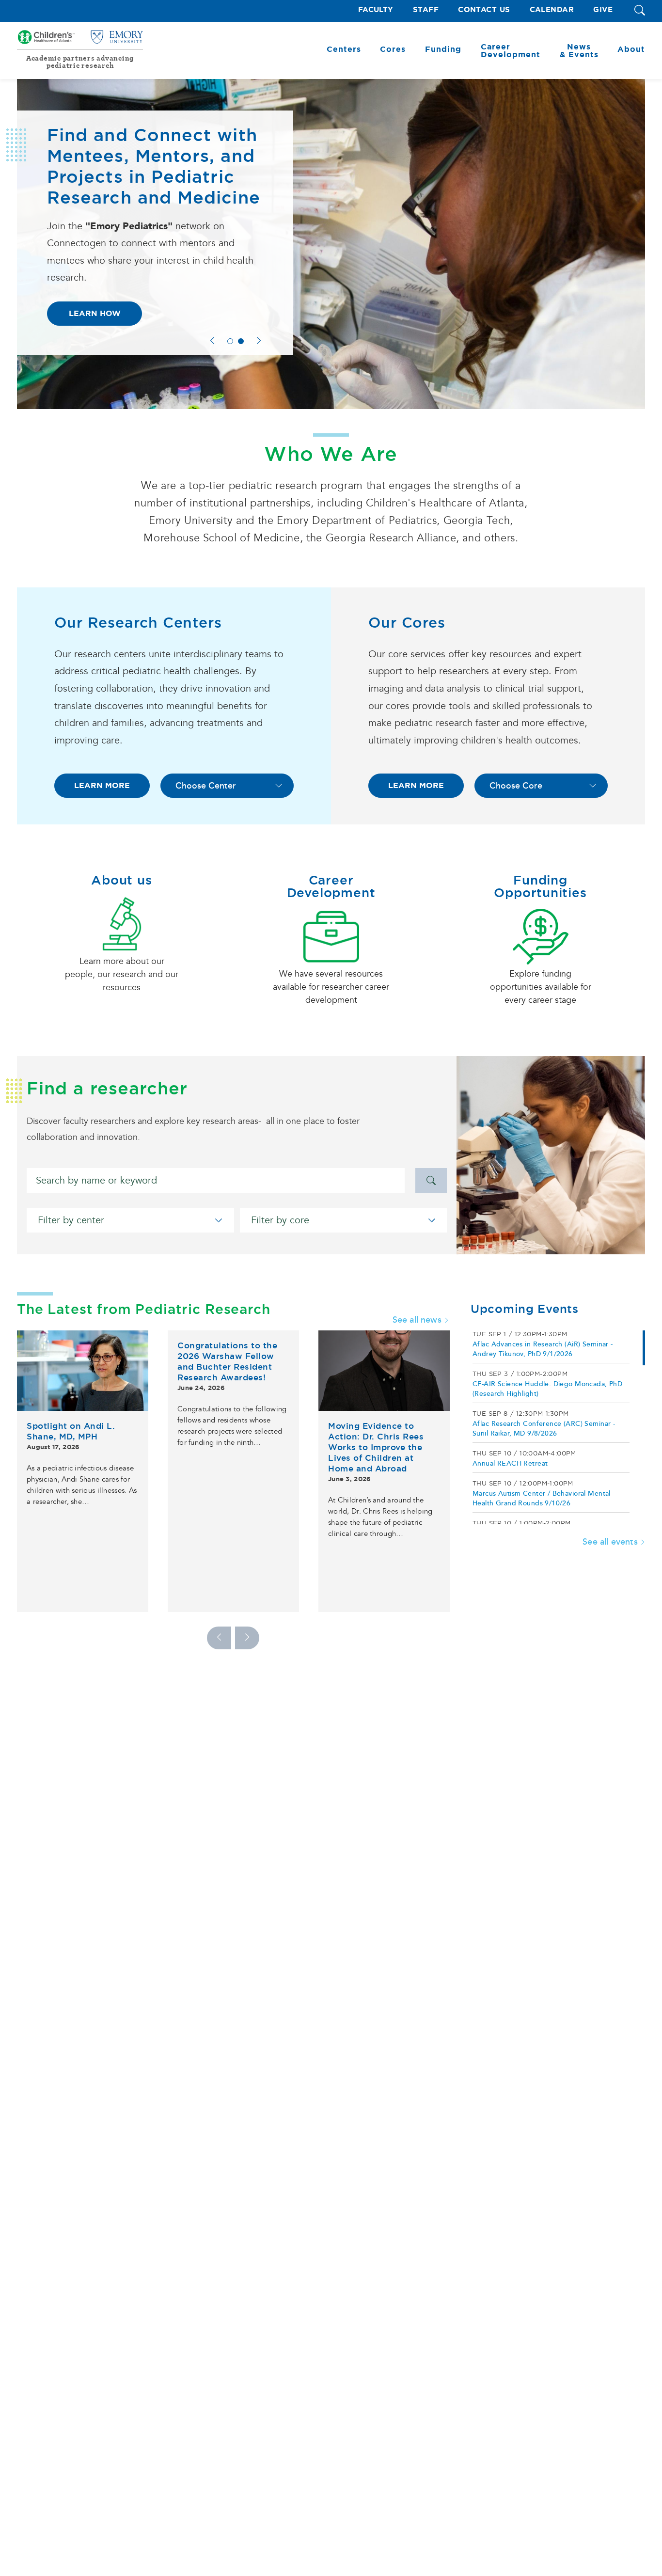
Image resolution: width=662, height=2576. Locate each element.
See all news (417, 1320)
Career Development (331, 886)
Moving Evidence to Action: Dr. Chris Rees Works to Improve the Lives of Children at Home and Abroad (376, 1447)
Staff (426, 10)
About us (121, 880)
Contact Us (484, 10)
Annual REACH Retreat (510, 1463)
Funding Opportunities (540, 886)
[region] (558, 1427)
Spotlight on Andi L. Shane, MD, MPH (71, 1431)
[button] (640, 11)
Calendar (552, 10)
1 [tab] (230, 341)
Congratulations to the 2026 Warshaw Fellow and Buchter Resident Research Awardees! (227, 1361)
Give (603, 10)
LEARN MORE (102, 785)
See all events (610, 1542)
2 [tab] (241, 341)
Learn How (95, 313)
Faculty (376, 10)
